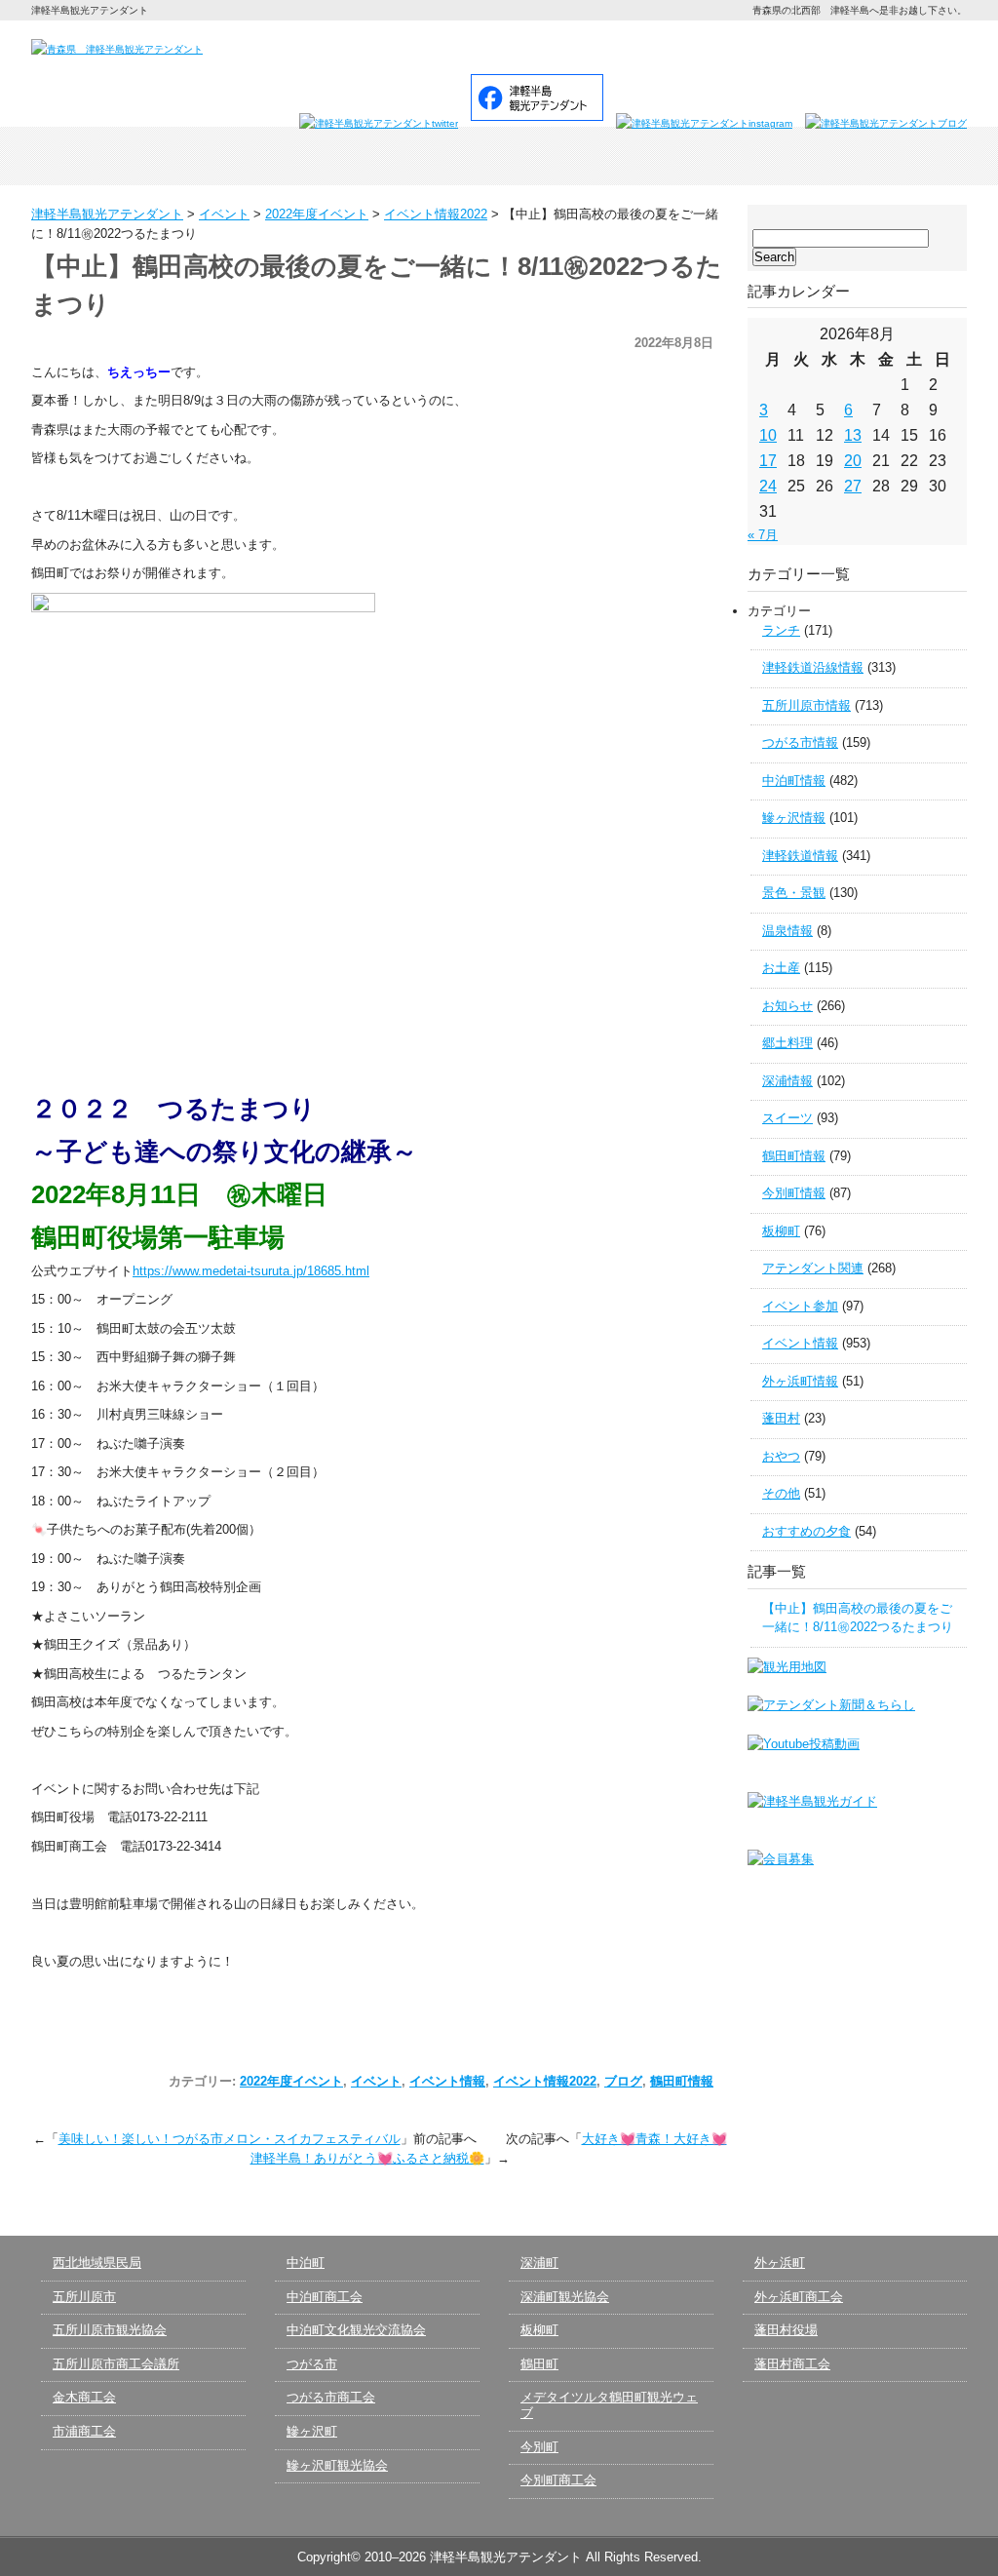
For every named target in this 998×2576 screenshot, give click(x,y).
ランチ (781, 630)
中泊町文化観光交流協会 (356, 2330)
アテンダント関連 (813, 1268)
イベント (376, 2081)
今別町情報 (794, 1193)
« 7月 (763, 535)
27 (853, 486)
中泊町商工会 (325, 2297)
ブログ (623, 2081)
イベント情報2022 (545, 2081)
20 (853, 461)
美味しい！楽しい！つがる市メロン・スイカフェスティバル (230, 2139)
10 (768, 435)
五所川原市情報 (806, 705)
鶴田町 (539, 2364)
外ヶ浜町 (780, 2263)
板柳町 (781, 1231)
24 (768, 486)
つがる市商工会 (331, 2397)
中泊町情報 (794, 781)
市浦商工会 (84, 2431)
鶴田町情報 (682, 2081)
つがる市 (312, 2364)
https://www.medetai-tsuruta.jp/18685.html (251, 1271)
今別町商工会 (558, 2480)
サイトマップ (922, 46)
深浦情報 (787, 1081)
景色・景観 (794, 893)
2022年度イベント (291, 2081)
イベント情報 (447, 2081)
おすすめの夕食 (806, 1531)
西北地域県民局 (97, 2263)
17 (768, 461)
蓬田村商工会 (792, 2364)
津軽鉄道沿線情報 (813, 667)
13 (853, 435)
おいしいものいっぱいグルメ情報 (686, 156)
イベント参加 (800, 1306)
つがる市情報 (800, 742)
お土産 (781, 968)
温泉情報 (787, 931)
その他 (781, 1493)
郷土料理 (787, 1043)
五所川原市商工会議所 (116, 2364)
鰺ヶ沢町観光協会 (337, 2465)
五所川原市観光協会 (110, 2330)
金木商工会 (84, 2397)
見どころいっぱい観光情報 (499, 156)
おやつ (781, 1456)
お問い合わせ (723, 46)
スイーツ (787, 1118)
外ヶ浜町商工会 (799, 2297)
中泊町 (306, 2263)
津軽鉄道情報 (800, 856)
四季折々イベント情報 (312, 156)
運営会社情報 (827, 46)
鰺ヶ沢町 (312, 2431)
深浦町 (539, 2263)
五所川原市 (84, 2297)
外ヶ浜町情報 (800, 1381)
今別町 (539, 2447)
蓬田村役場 (786, 2330)
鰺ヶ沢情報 (794, 818)
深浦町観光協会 (565, 2297)
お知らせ (787, 1006)
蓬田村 (781, 1418)
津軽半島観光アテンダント (125, 156)
